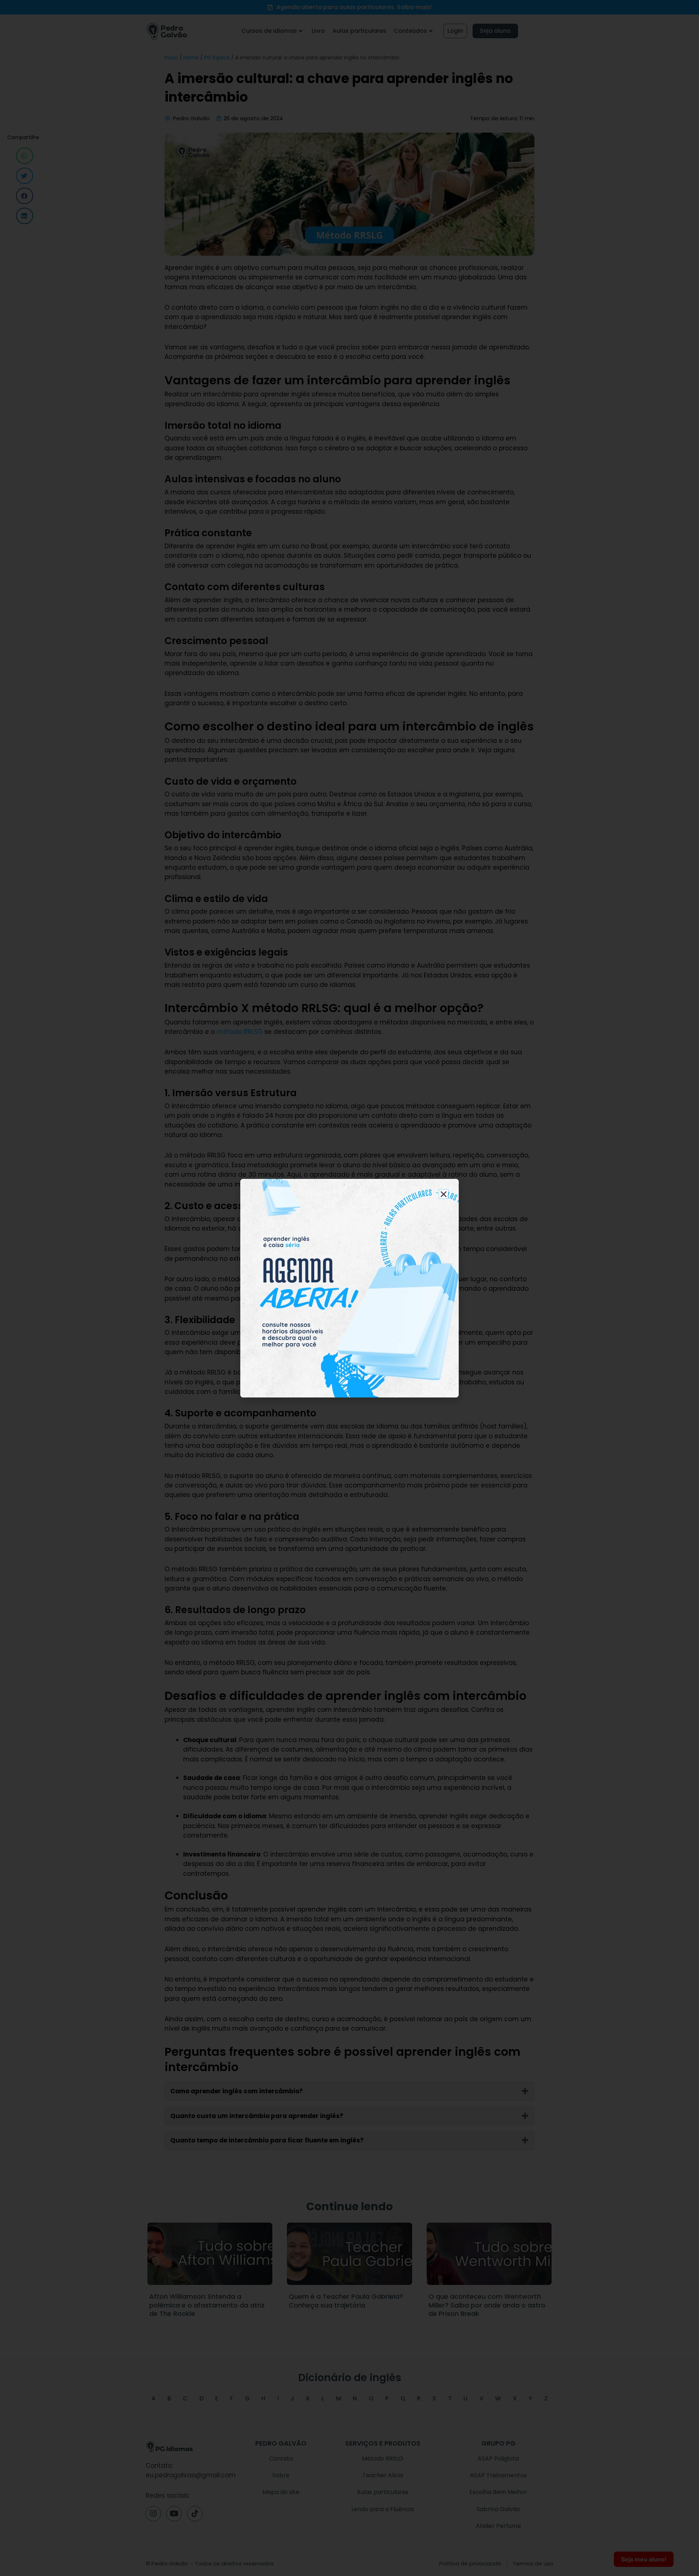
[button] (444, 1194)
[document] (349, 1288)
